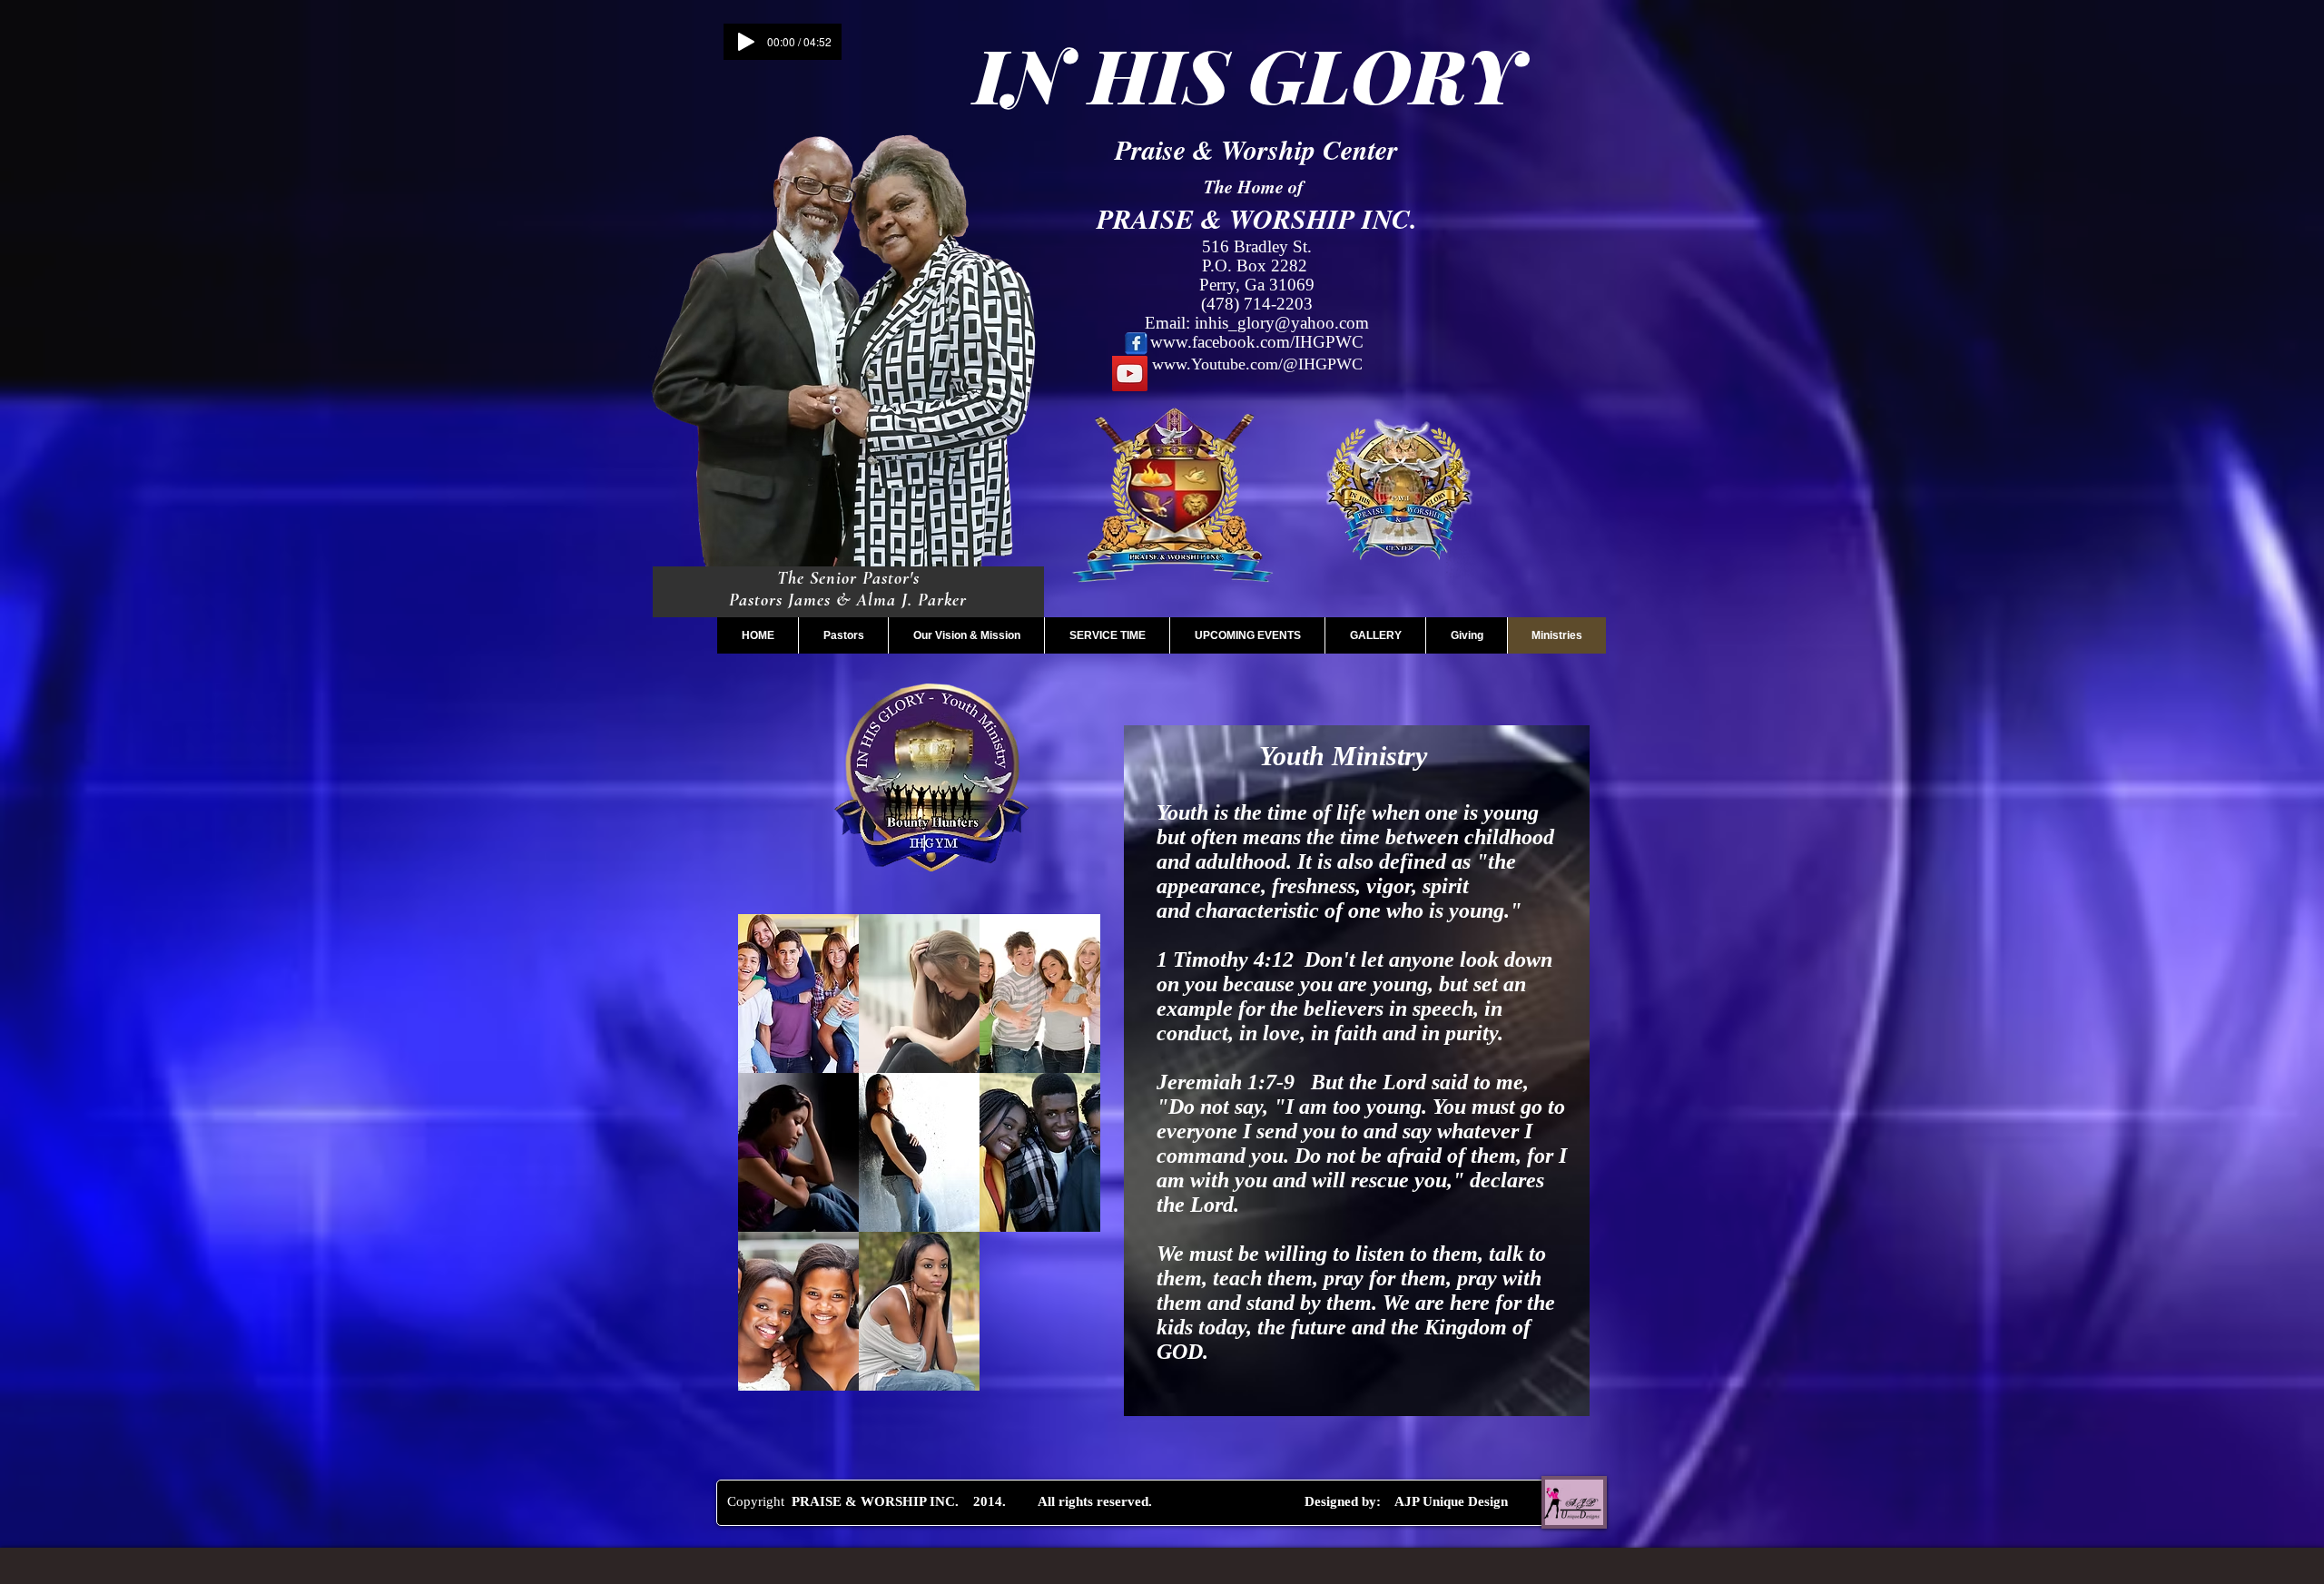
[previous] (771, 1162)
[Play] (746, 42)
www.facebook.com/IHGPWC (1257, 342)
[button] (798, 994)
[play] (1062, 1375)
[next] (1067, 1162)
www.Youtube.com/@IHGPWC (1257, 364)
